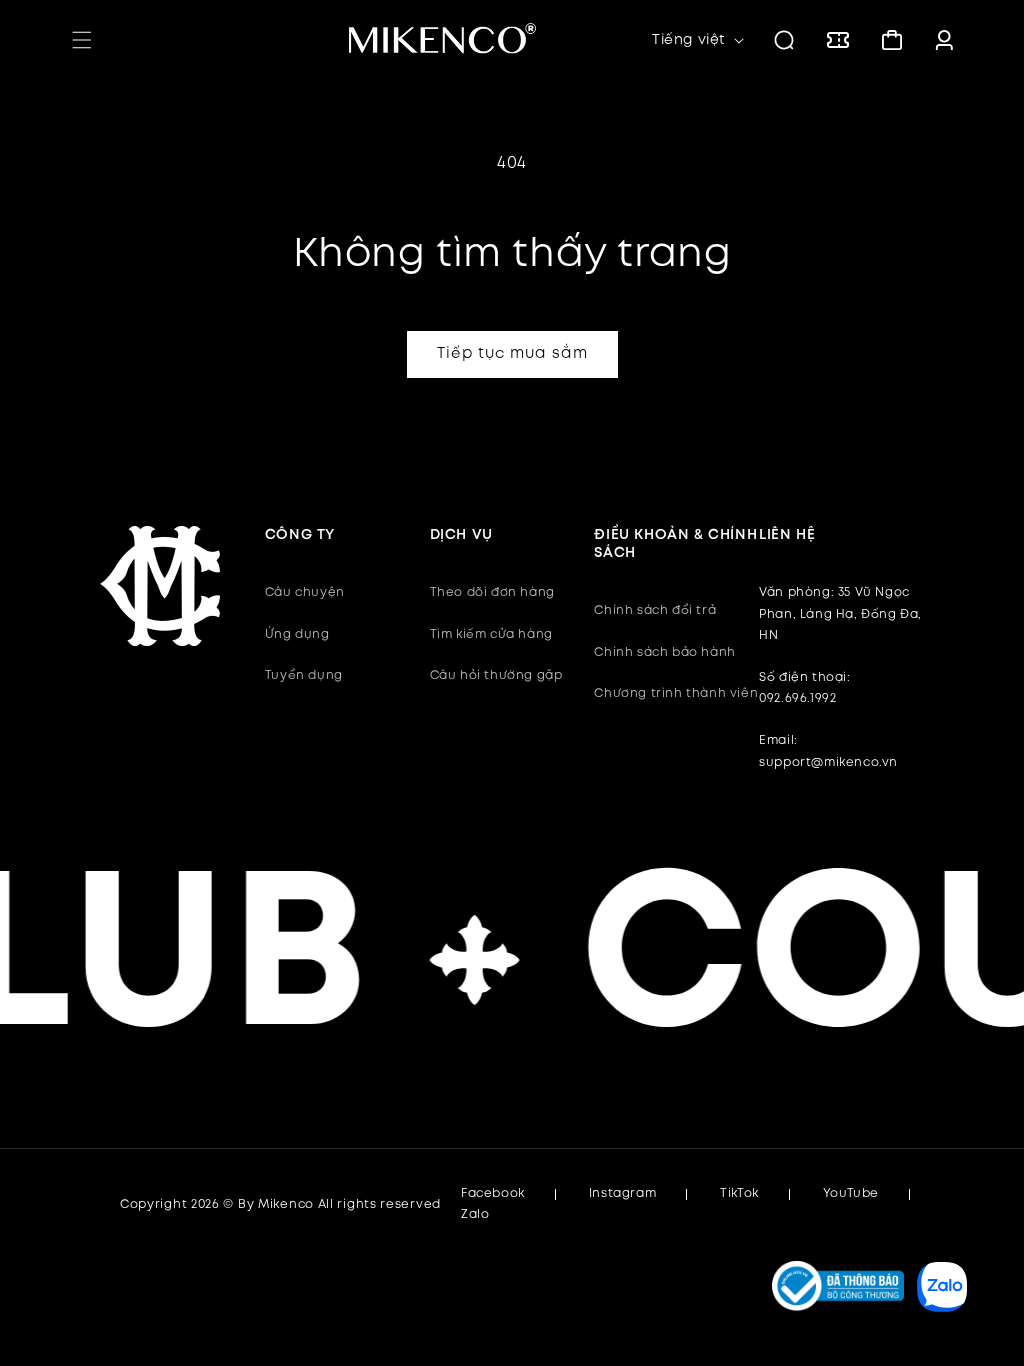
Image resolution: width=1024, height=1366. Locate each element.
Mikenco (286, 1204)
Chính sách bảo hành (664, 652)
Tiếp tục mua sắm (512, 354)
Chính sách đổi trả (655, 610)
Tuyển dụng (304, 675)
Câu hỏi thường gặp (496, 675)
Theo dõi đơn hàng (492, 592)
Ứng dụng (297, 634)
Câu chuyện (305, 592)
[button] (82, 40)
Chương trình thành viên (676, 693)
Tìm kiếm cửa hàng (491, 634)
